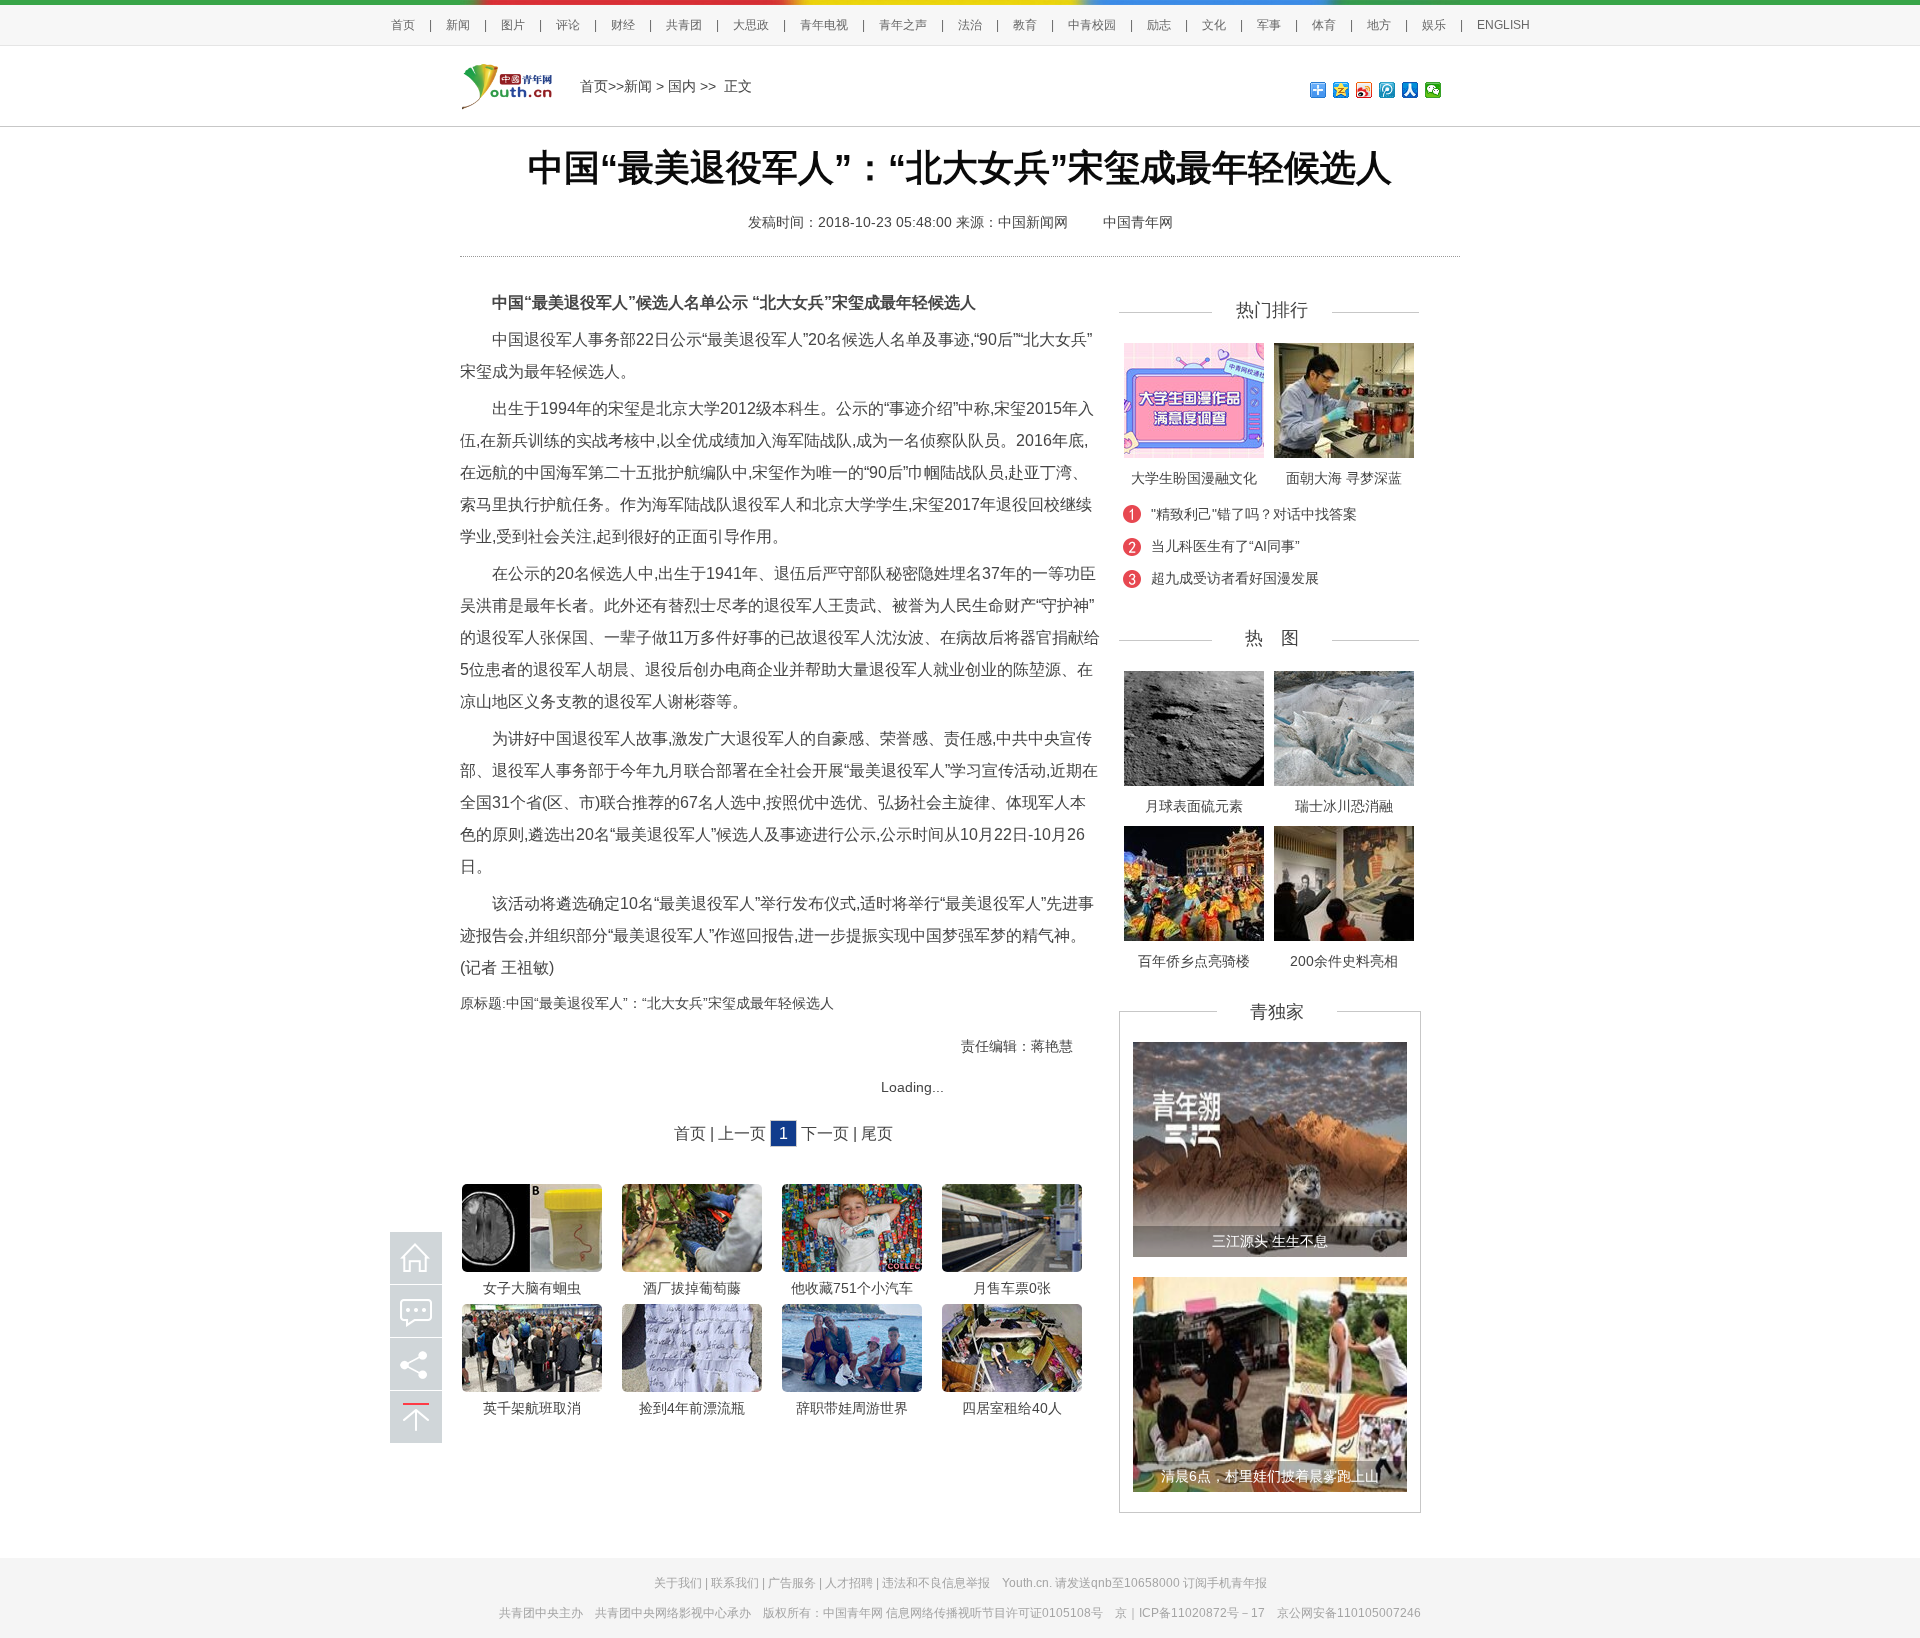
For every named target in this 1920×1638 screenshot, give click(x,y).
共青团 (684, 25)
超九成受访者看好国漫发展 (1235, 578)
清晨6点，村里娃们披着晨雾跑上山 (1270, 1476)
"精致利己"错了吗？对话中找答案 (1254, 514)
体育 (1324, 25)
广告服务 (792, 1583)
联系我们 (735, 1583)
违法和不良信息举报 (936, 1583)
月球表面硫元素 (1194, 806)
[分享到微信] (1433, 90)
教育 (1025, 25)
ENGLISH (1503, 25)
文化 (1214, 25)
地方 (1379, 25)
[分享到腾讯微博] (1387, 90)
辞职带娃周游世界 (852, 1408)
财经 (623, 25)
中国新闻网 (1033, 222)
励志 (1159, 25)
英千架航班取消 (532, 1408)
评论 (568, 25)
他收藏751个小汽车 (852, 1288)
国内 (682, 86)
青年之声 (903, 25)
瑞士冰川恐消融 (1344, 806)
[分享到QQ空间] (1341, 90)
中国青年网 (1138, 222)
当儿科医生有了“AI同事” (1225, 546)
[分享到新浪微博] (1364, 90)
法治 (970, 25)
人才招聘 (849, 1583)
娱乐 (1434, 25)
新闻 (458, 25)
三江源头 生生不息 (1270, 1241)
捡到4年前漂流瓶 (692, 1408)
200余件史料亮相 (1344, 961)
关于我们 (678, 1583)
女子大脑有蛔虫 (532, 1288)
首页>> (602, 86)
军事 (1269, 25)
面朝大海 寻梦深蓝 (1344, 478)
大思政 (751, 25)
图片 (513, 25)
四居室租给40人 (1012, 1408)
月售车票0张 (1012, 1288)
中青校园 (1092, 25)
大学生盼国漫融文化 (1194, 478)
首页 (403, 25)
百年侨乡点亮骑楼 (1194, 961)
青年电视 (824, 25)
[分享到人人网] (1410, 90)
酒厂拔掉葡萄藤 (692, 1288)
